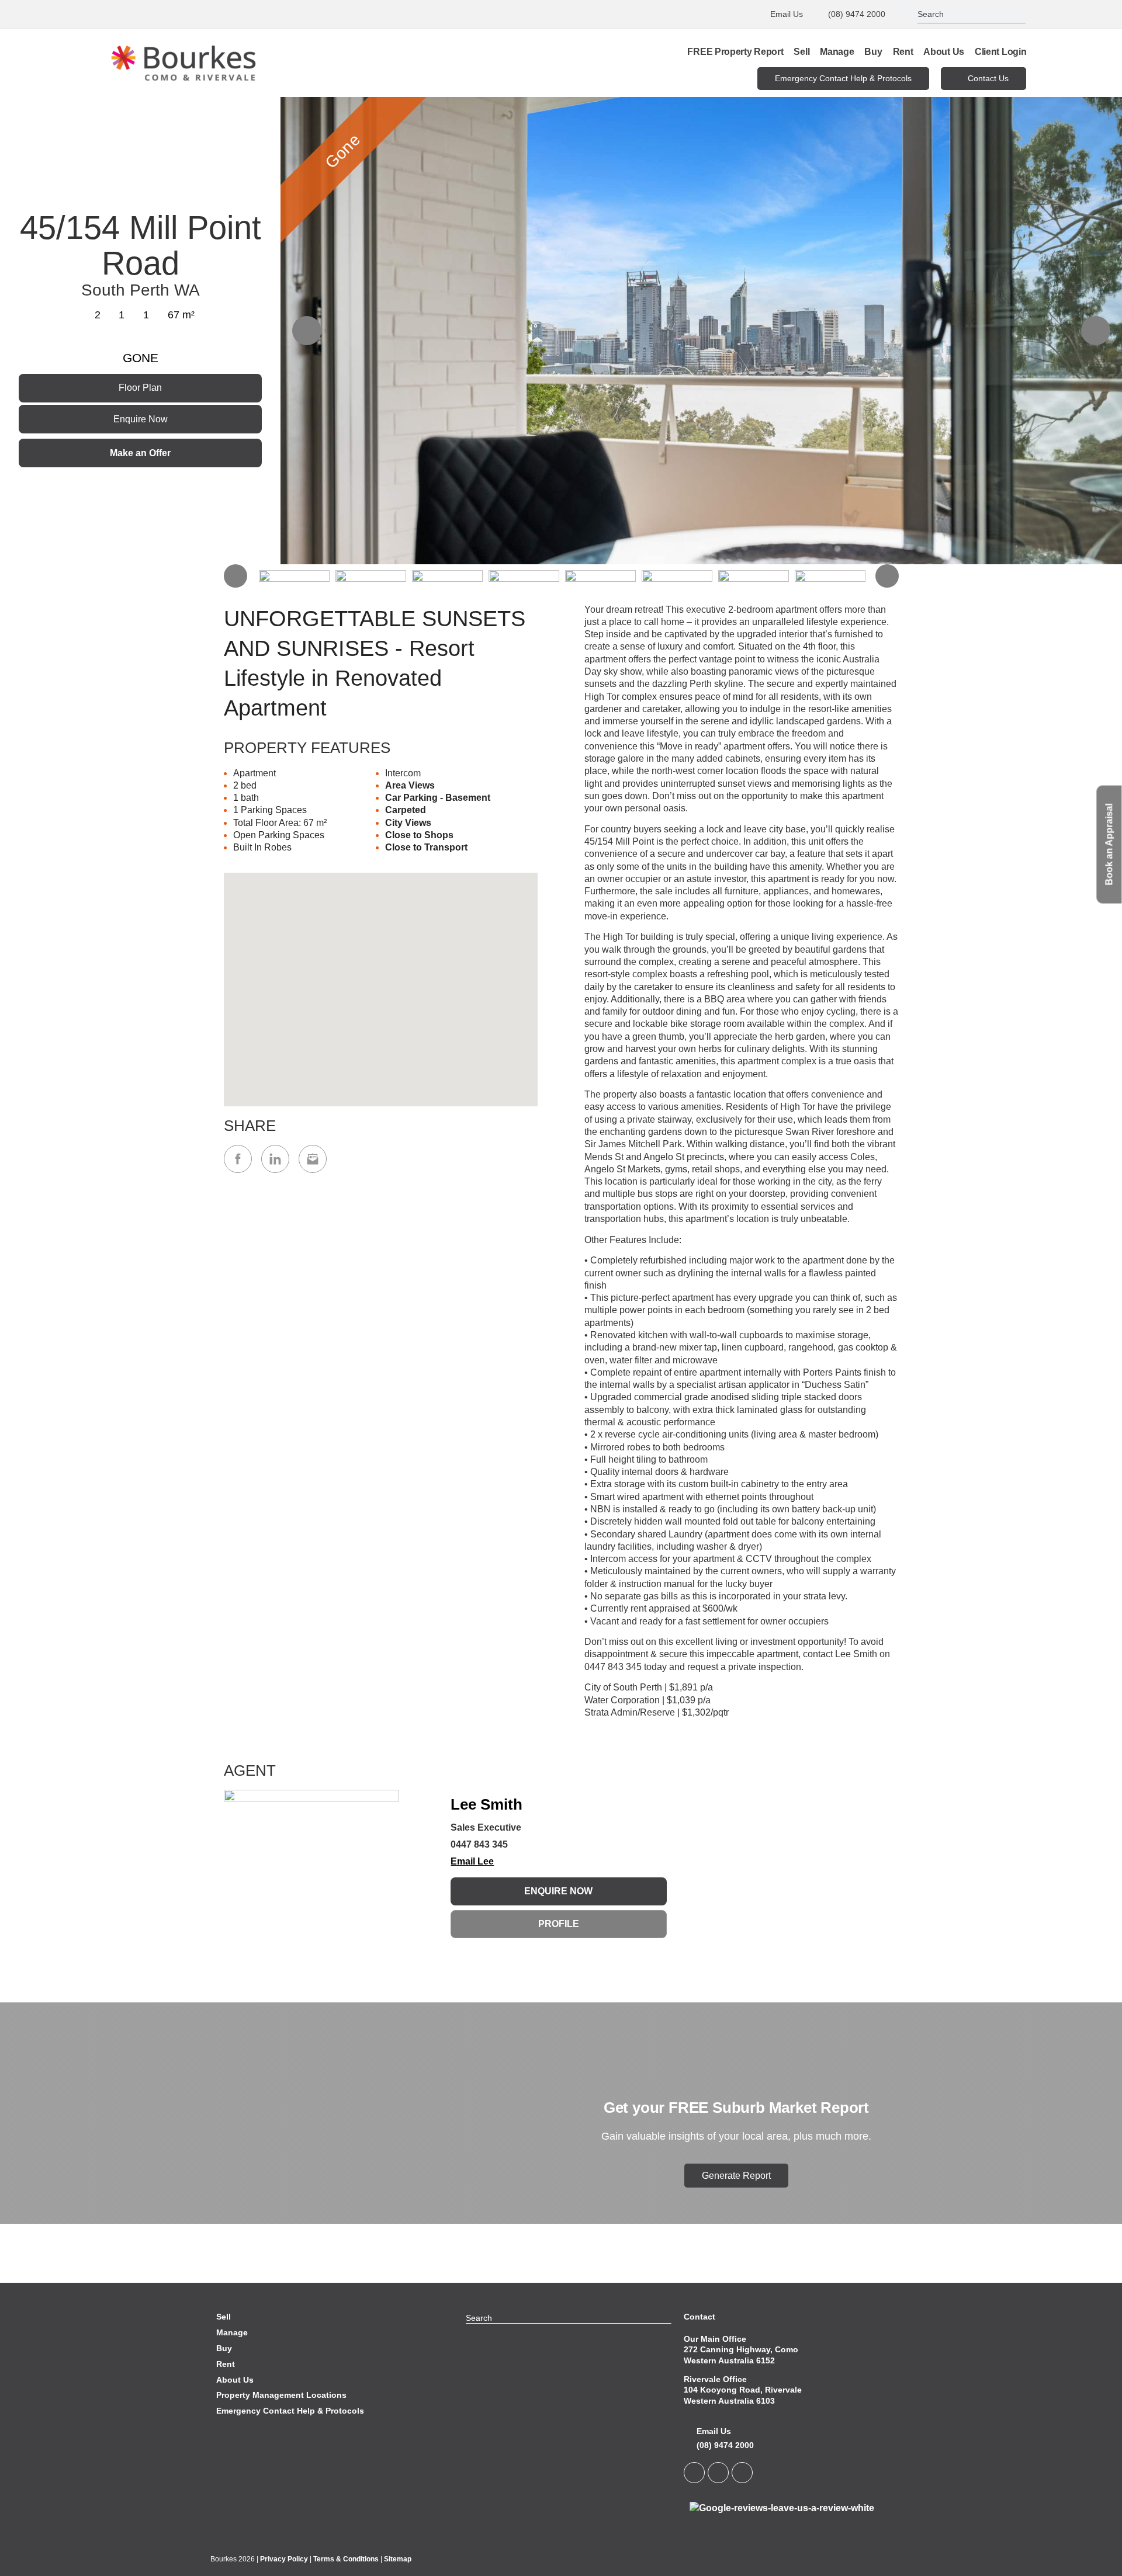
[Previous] (307, 331)
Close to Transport (426, 847)
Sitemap (398, 2559)
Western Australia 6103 (729, 2401)
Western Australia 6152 (729, 2360)
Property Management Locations (281, 2395)
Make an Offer (140, 453)
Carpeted (406, 810)
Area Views (410, 785)
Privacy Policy (284, 2559)
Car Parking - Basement (438, 798)
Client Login (1000, 52)
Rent (903, 52)
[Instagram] (742, 2473)
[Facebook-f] (718, 2473)
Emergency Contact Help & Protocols (290, 2411)
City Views (408, 823)
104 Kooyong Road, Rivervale (743, 2390)
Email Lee (472, 1861)
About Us (944, 52)
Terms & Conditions (346, 2559)
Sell (801, 52)
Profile (559, 1924)
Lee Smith (486, 1804)
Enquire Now (141, 419)
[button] (380, 983)
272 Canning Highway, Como (741, 2349)
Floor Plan (140, 388)
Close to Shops (419, 835)
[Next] (1096, 331)
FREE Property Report (735, 52)
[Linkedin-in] (694, 2473)
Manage (837, 52)
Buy (873, 52)
